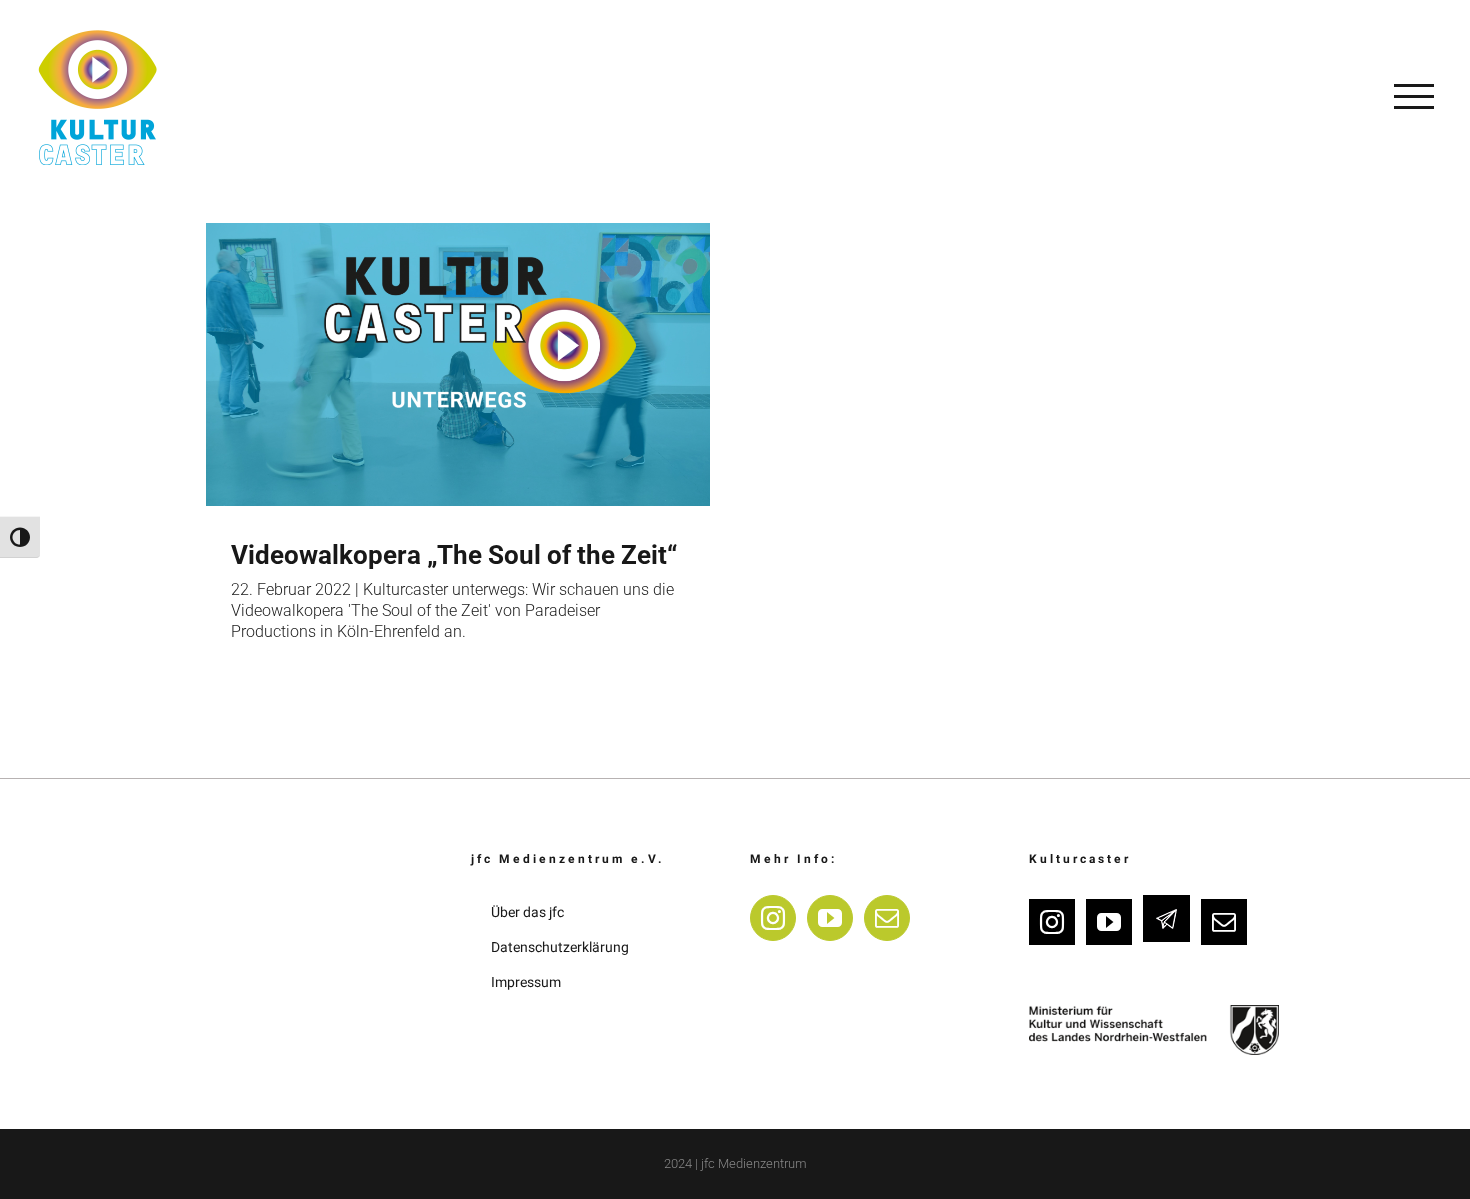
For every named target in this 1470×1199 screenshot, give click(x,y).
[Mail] (887, 918)
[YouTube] (830, 918)
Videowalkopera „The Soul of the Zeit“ (454, 555)
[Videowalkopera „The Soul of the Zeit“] (458, 364)
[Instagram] (773, 918)
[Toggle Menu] (1414, 96)
